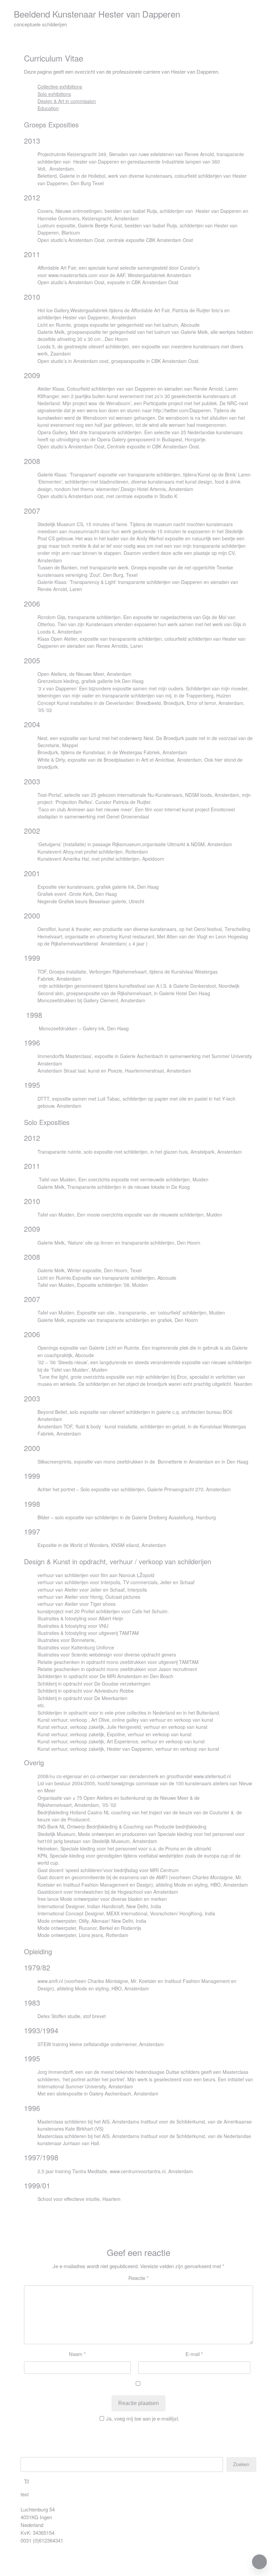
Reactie (138, 2278)
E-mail (194, 2354)
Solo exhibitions (54, 94)
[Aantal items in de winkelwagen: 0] (27, 2481)
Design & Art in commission (67, 101)
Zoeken (241, 2464)
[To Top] (259, 2562)
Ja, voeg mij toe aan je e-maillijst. (143, 2418)
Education (48, 108)
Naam (77, 2354)
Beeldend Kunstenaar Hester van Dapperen (97, 14)
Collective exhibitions (60, 87)
